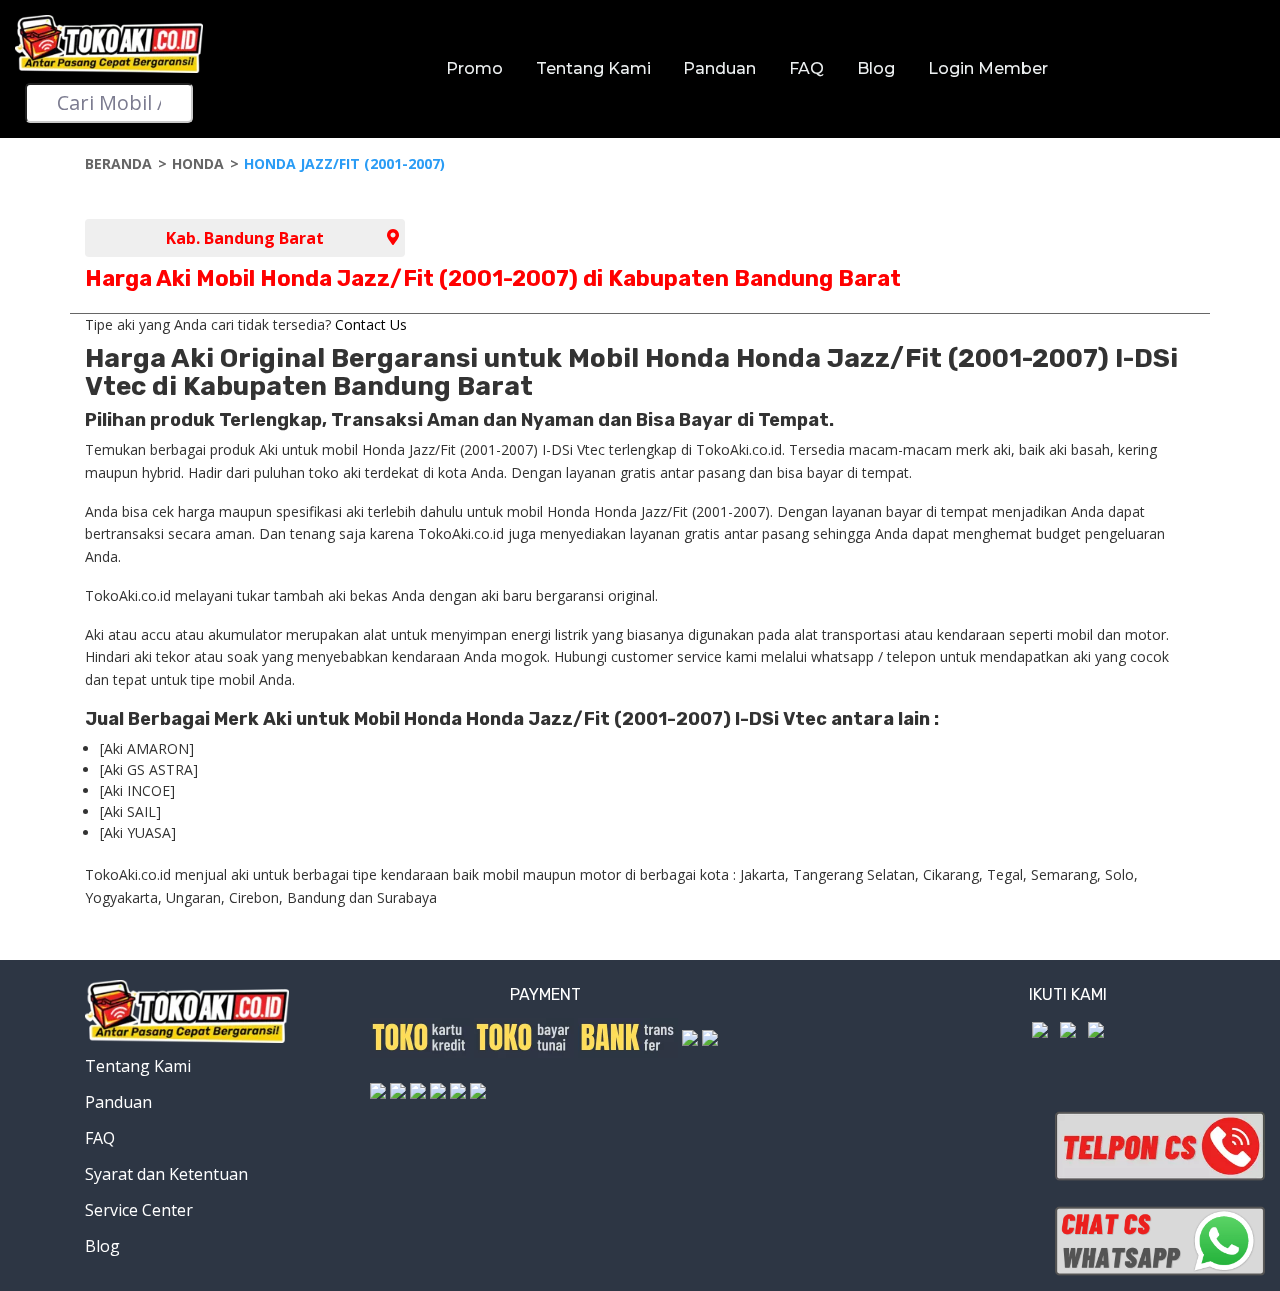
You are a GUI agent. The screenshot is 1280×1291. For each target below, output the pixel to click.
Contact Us (371, 324)
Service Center (139, 1210)
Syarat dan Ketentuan (166, 1174)
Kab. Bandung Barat (245, 238)
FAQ (806, 68)
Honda (198, 163)
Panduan (719, 68)
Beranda (118, 163)
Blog (876, 68)
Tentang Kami (593, 68)
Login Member (988, 68)
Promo (474, 68)
